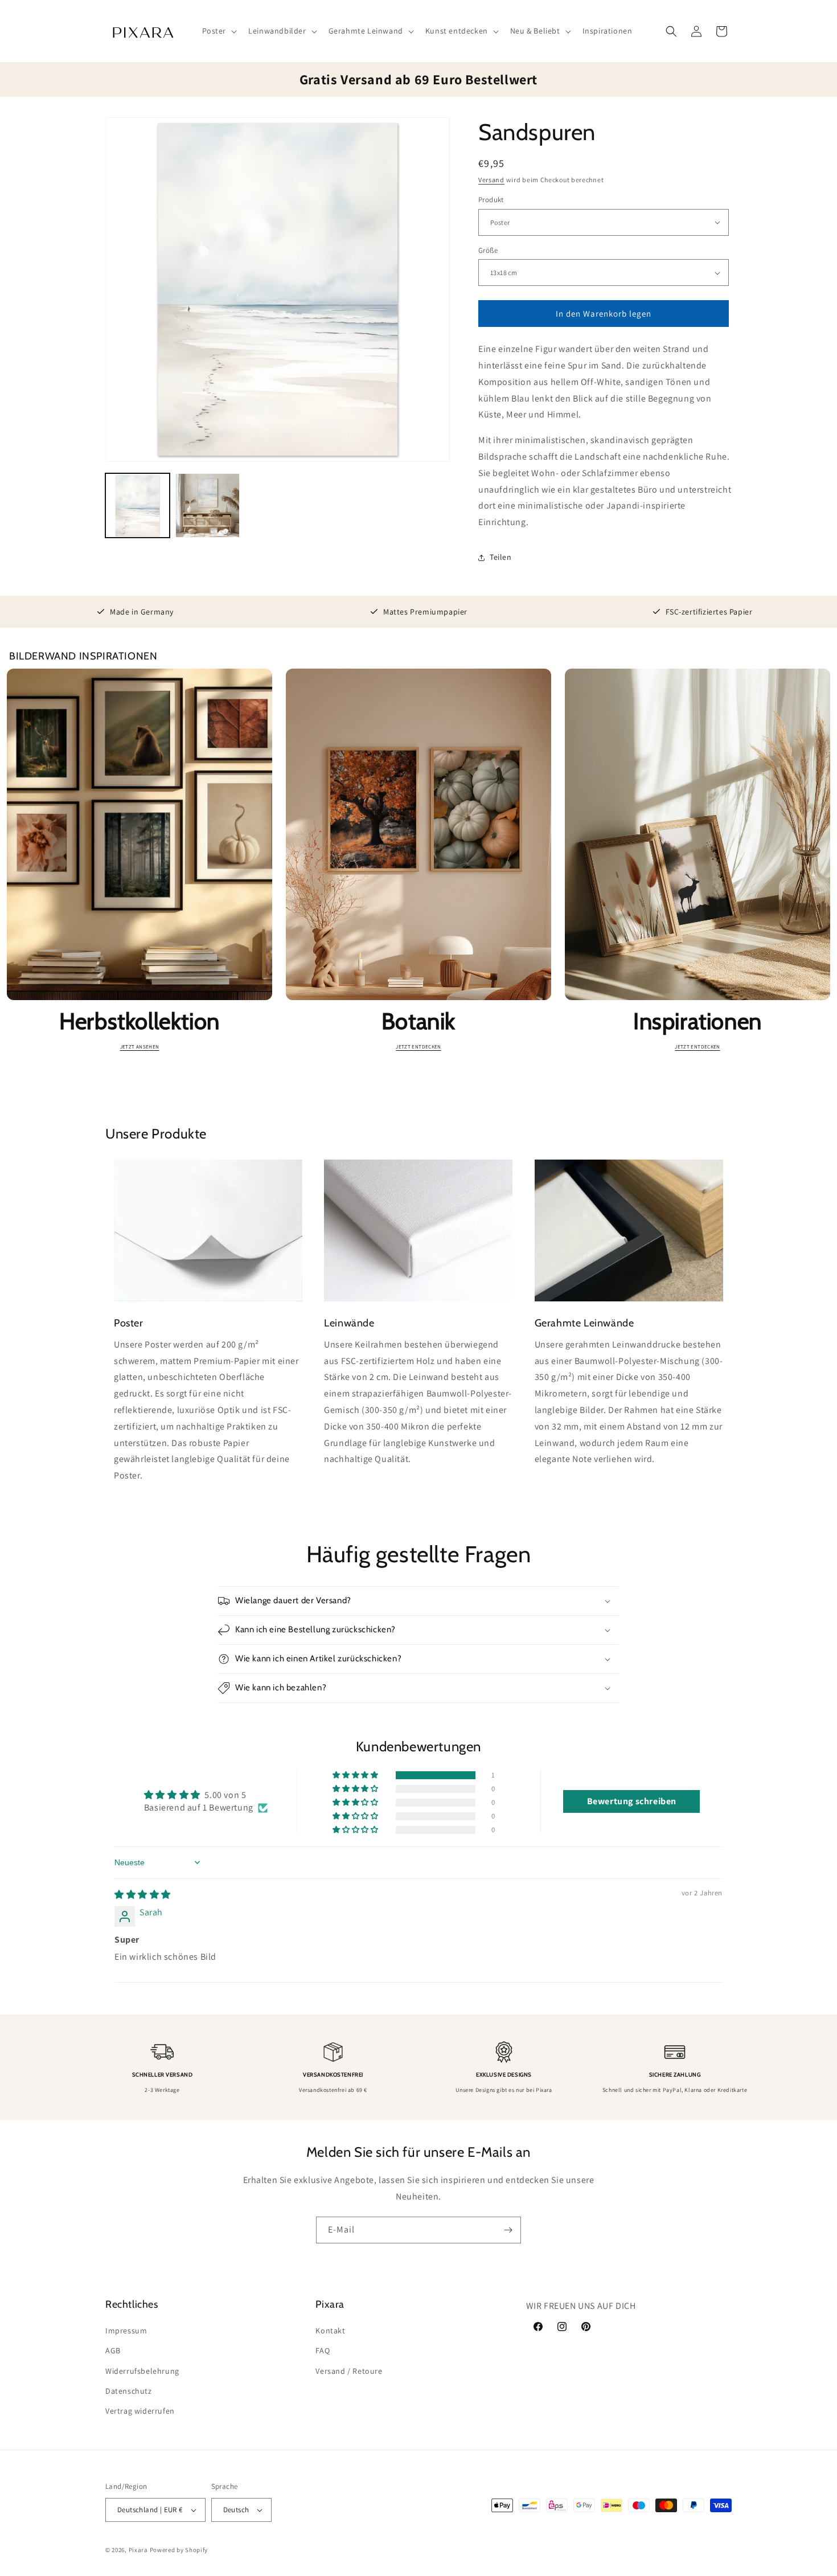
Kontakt (330, 2331)
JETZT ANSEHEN (140, 1047)
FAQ (323, 2350)
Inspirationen (698, 1021)
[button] (219, 31)
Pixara (138, 2550)
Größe (488, 250)
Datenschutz (129, 2391)
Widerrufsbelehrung (142, 2371)
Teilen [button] (501, 557)
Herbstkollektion (139, 1021)
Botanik (419, 1021)
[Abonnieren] (508, 2230)
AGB (113, 2350)
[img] (143, 1895)
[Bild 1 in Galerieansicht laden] (138, 505)
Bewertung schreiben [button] (632, 1801)
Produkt (491, 200)
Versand (491, 180)
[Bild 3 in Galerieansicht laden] (208, 505)
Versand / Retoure (349, 2371)
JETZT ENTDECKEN (418, 1047)
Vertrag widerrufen (140, 2411)
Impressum (126, 2331)
